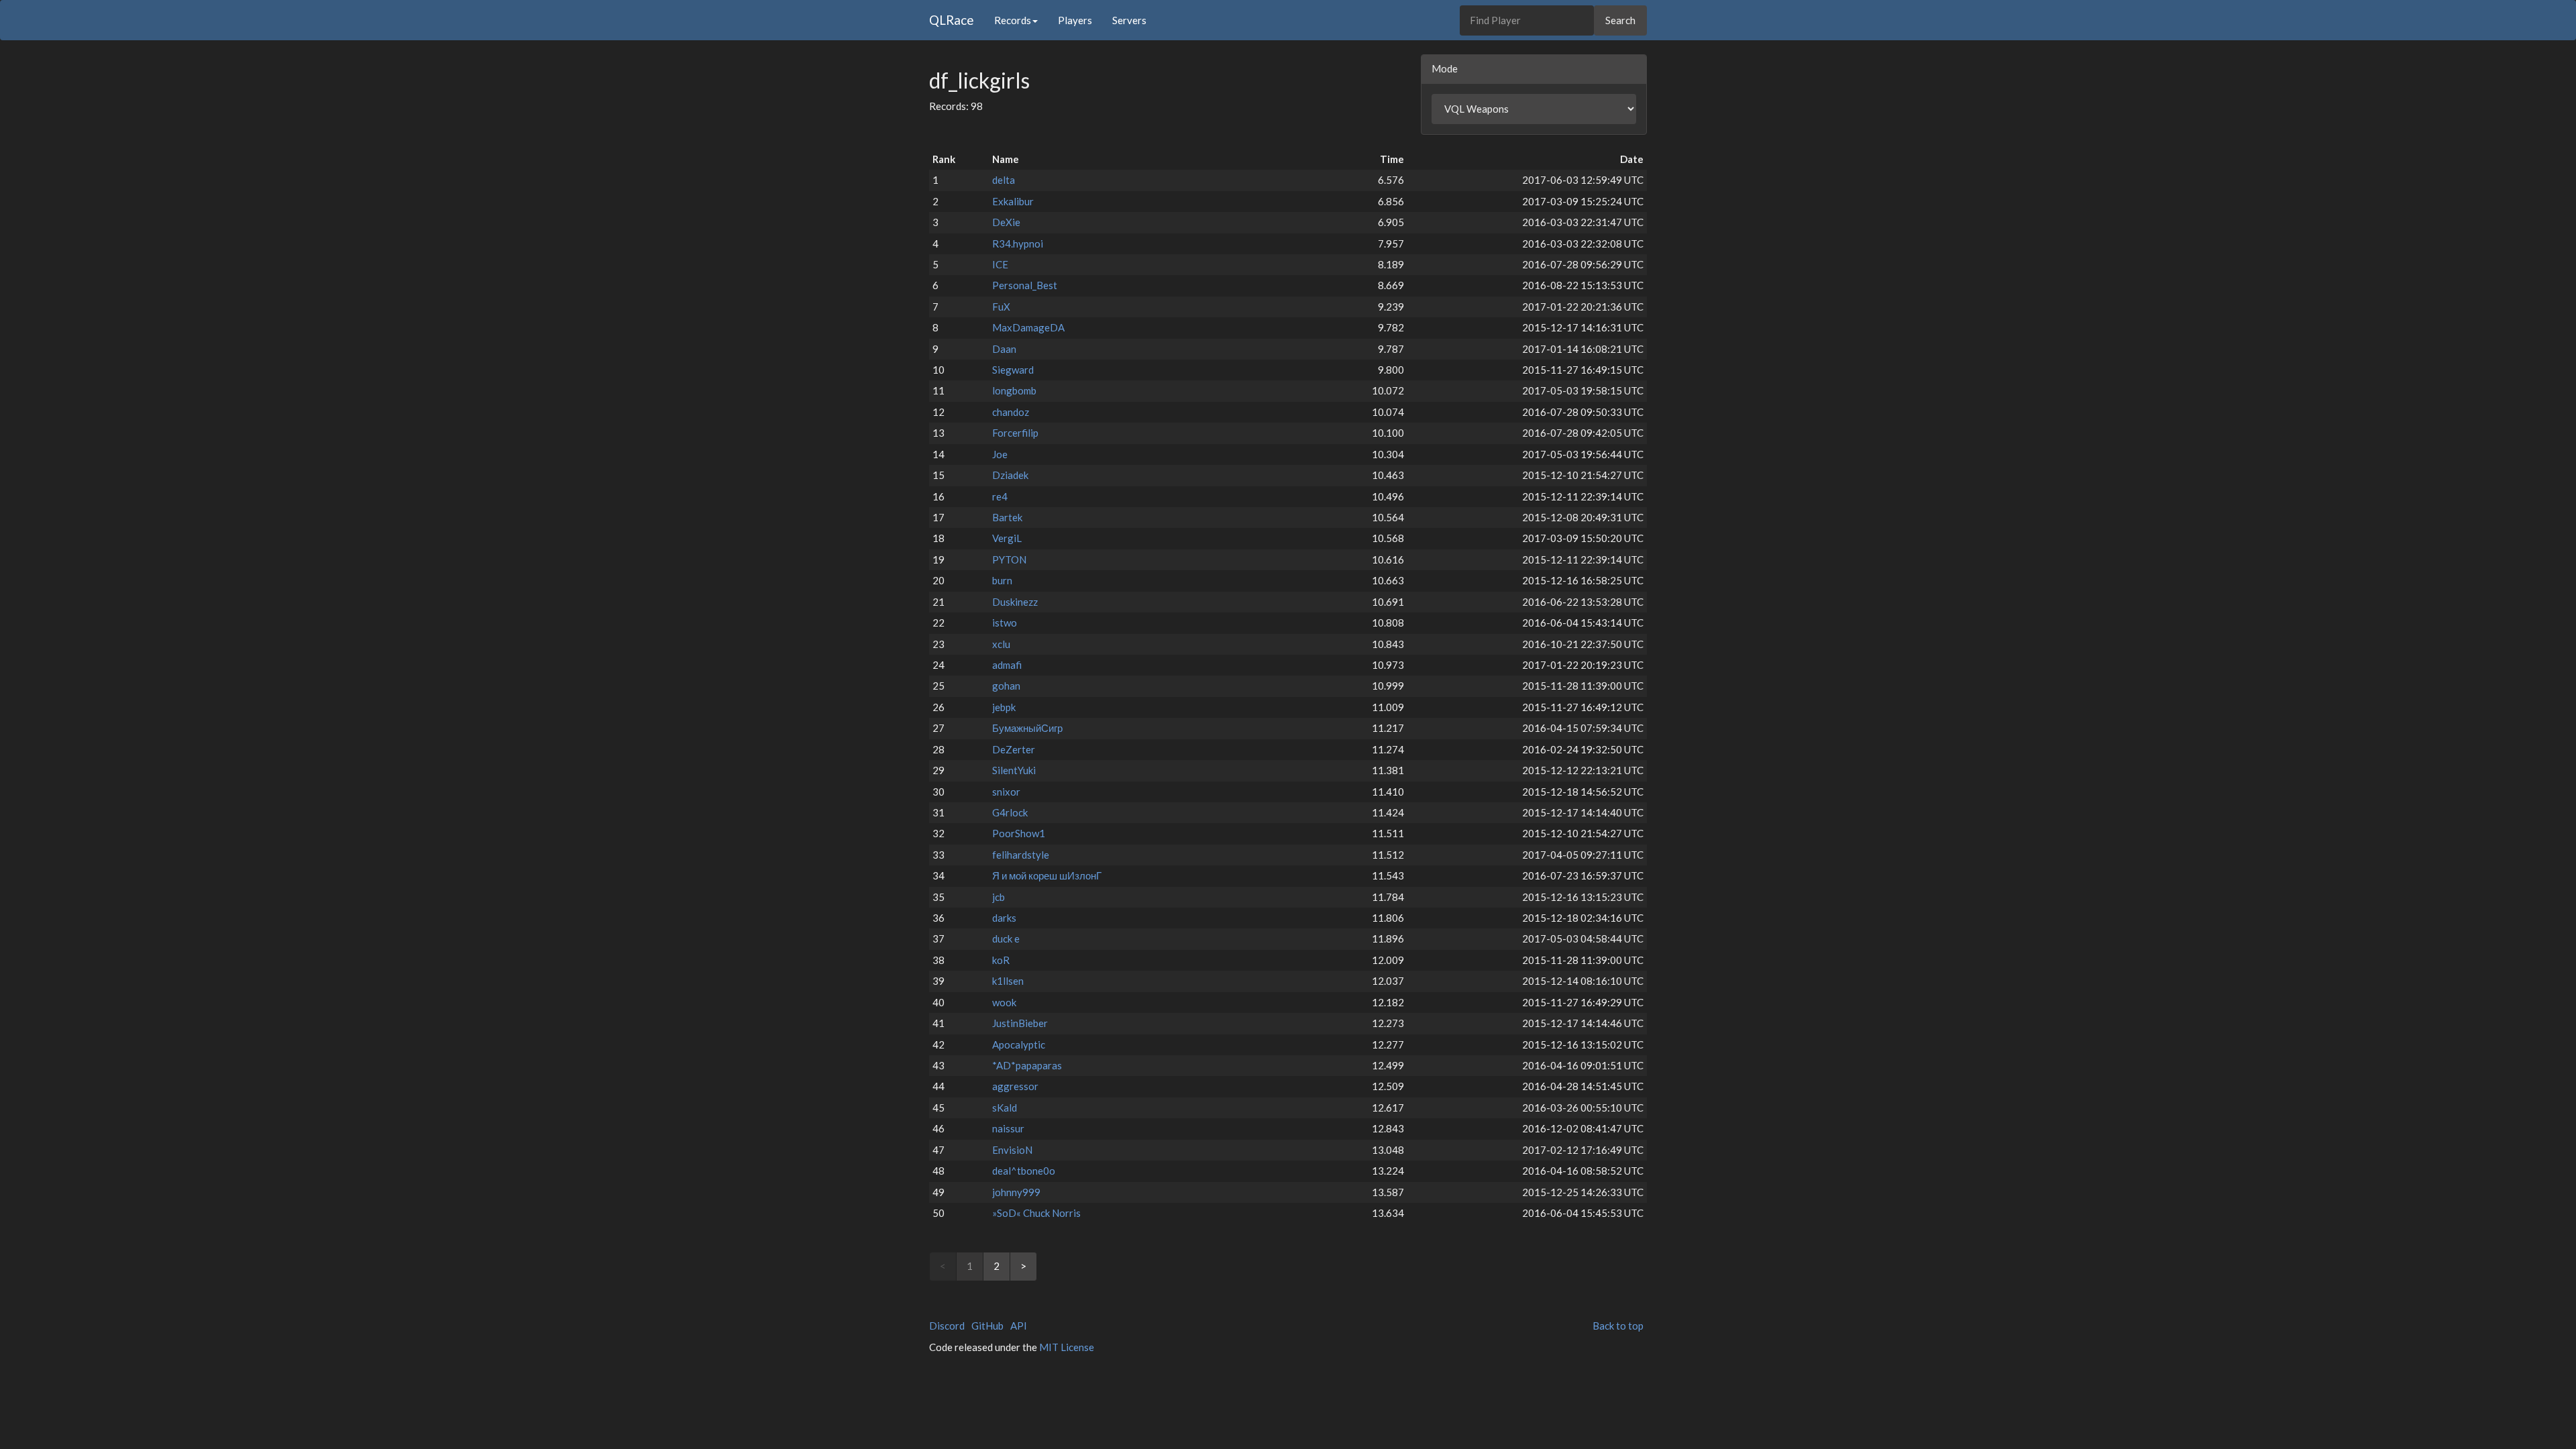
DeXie (1006, 222)
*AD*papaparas (1027, 1065)
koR (1001, 960)
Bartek (1007, 517)
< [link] (943, 1266)
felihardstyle (1021, 855)
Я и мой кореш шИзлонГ (1047, 875)
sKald (1005, 1108)
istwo (1005, 623)
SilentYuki (1014, 770)
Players (1075, 20)
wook (1004, 1002)
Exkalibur (1013, 201)
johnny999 (1016, 1192)
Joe (1000, 454)
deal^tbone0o (1024, 1171)
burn (1002, 580)
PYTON (1009, 559)
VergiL (1007, 538)
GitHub (987, 1326)
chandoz (1011, 412)
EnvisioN (1012, 1150)
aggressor (1015, 1086)
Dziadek (1010, 475)
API (1019, 1326)
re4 (1000, 496)
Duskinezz (1015, 602)
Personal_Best (1025, 285)
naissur (1008, 1128)
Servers (1129, 20)
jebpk (1004, 707)
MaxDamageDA (1028, 327)
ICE (1000, 264)
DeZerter (1014, 749)
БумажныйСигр (1027, 728)
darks (1004, 918)
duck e (1006, 938)
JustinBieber (1020, 1023)
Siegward (1013, 370)
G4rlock (1010, 812)
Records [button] (1013, 20)
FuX (1001, 307)
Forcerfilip (1015, 433)
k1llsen (1008, 981)
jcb (999, 897)
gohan (1006, 686)
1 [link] (970, 1266)
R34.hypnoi (1018, 244)
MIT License (1067, 1347)
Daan (1004, 349)
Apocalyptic (1019, 1044)
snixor (1006, 792)
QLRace (952, 20)
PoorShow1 (1019, 833)
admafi (1007, 665)
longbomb (1014, 390)
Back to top (1618, 1326)
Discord (947, 1326)
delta (1004, 180)
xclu (1001, 644)
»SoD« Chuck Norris (1036, 1213)
